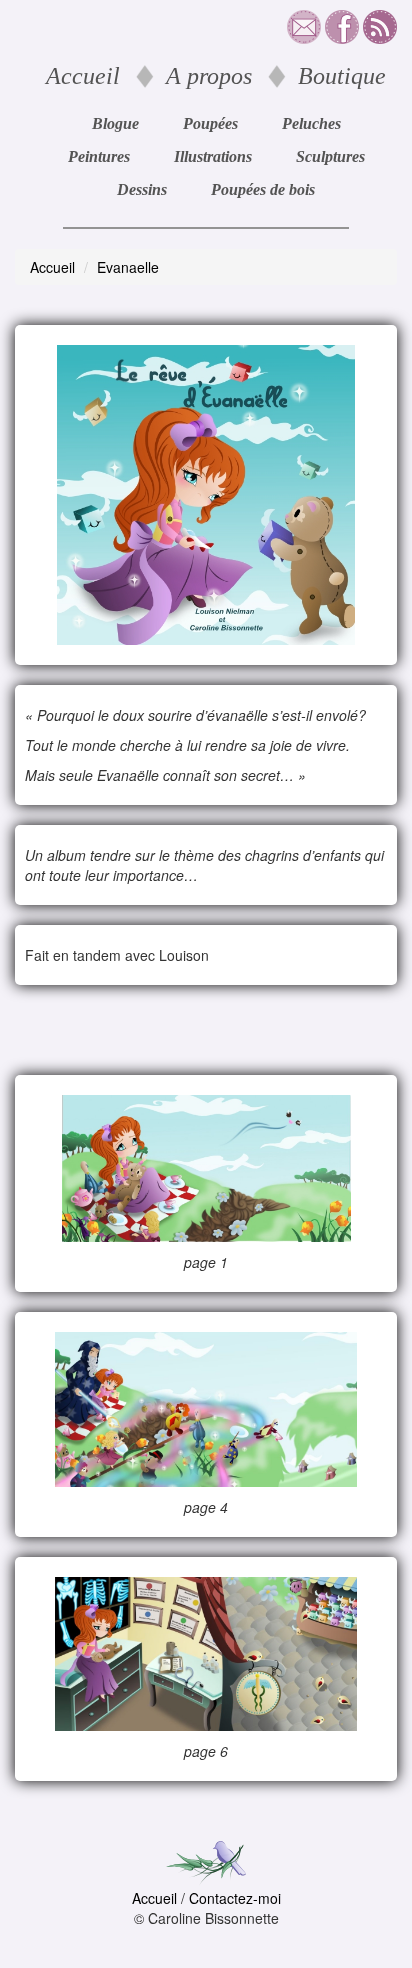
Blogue (115, 123)
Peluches (311, 123)
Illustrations (213, 156)
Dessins (142, 189)
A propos (209, 76)
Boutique (342, 76)
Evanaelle (128, 267)
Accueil (83, 76)
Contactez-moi (235, 1898)
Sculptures (330, 156)
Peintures (99, 156)
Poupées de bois (263, 189)
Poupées (210, 123)
